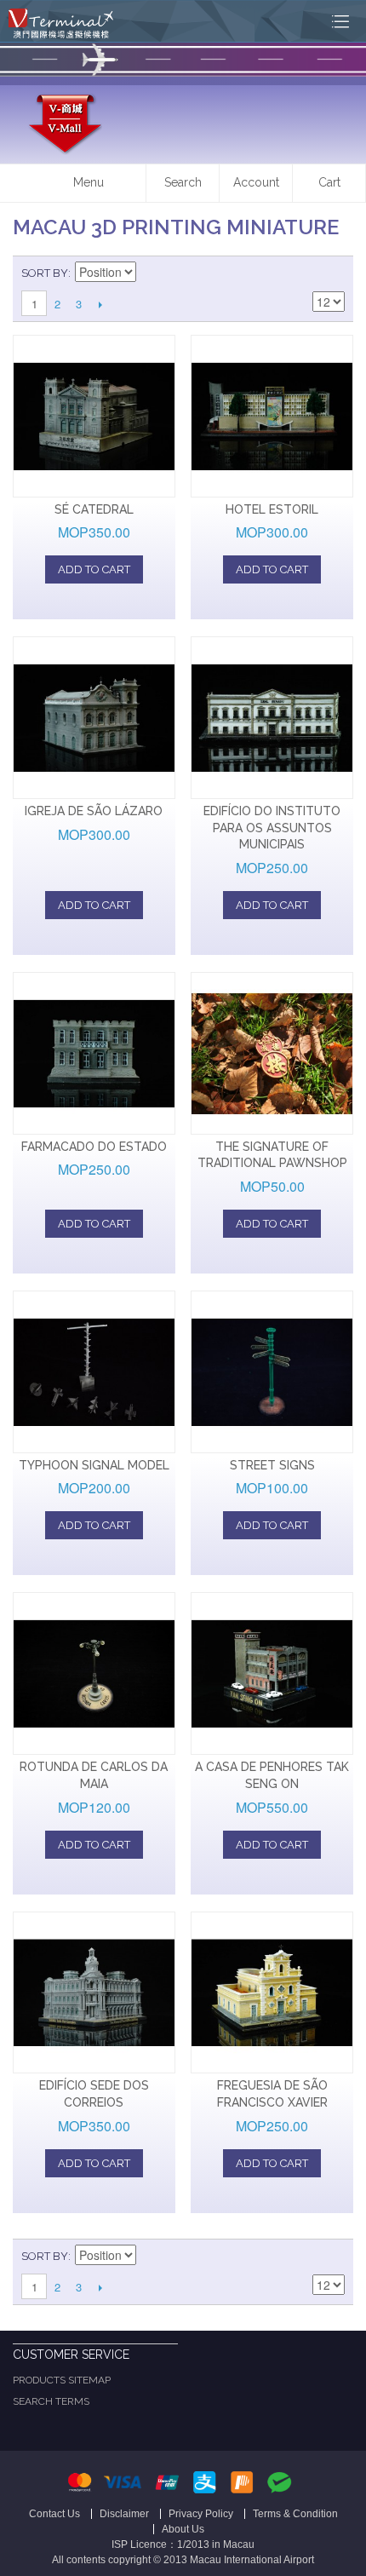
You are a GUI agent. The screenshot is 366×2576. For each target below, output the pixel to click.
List (332, 273)
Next (100, 304)
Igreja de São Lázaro (94, 811)
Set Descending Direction (152, 273)
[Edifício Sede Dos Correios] (94, 1993)
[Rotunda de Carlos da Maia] (94, 1673)
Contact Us (54, 2514)
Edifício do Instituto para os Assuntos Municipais (272, 828)
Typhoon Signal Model (94, 1465)
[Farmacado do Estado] (94, 1053)
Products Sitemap (62, 2380)
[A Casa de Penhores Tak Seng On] (272, 1673)
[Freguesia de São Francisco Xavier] (272, 1993)
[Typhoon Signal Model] (94, 1372)
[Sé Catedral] (94, 416)
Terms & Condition (295, 2514)
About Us (183, 2529)
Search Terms (51, 2401)
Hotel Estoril (272, 509)
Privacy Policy (201, 2514)
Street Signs (272, 1465)
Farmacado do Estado (94, 1147)
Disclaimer (124, 2514)
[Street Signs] (272, 1372)
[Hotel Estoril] (272, 416)
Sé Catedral (94, 509)
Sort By (45, 273)
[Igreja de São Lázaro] (94, 718)
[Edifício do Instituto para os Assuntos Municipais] (272, 718)
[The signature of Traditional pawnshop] (272, 1053)
